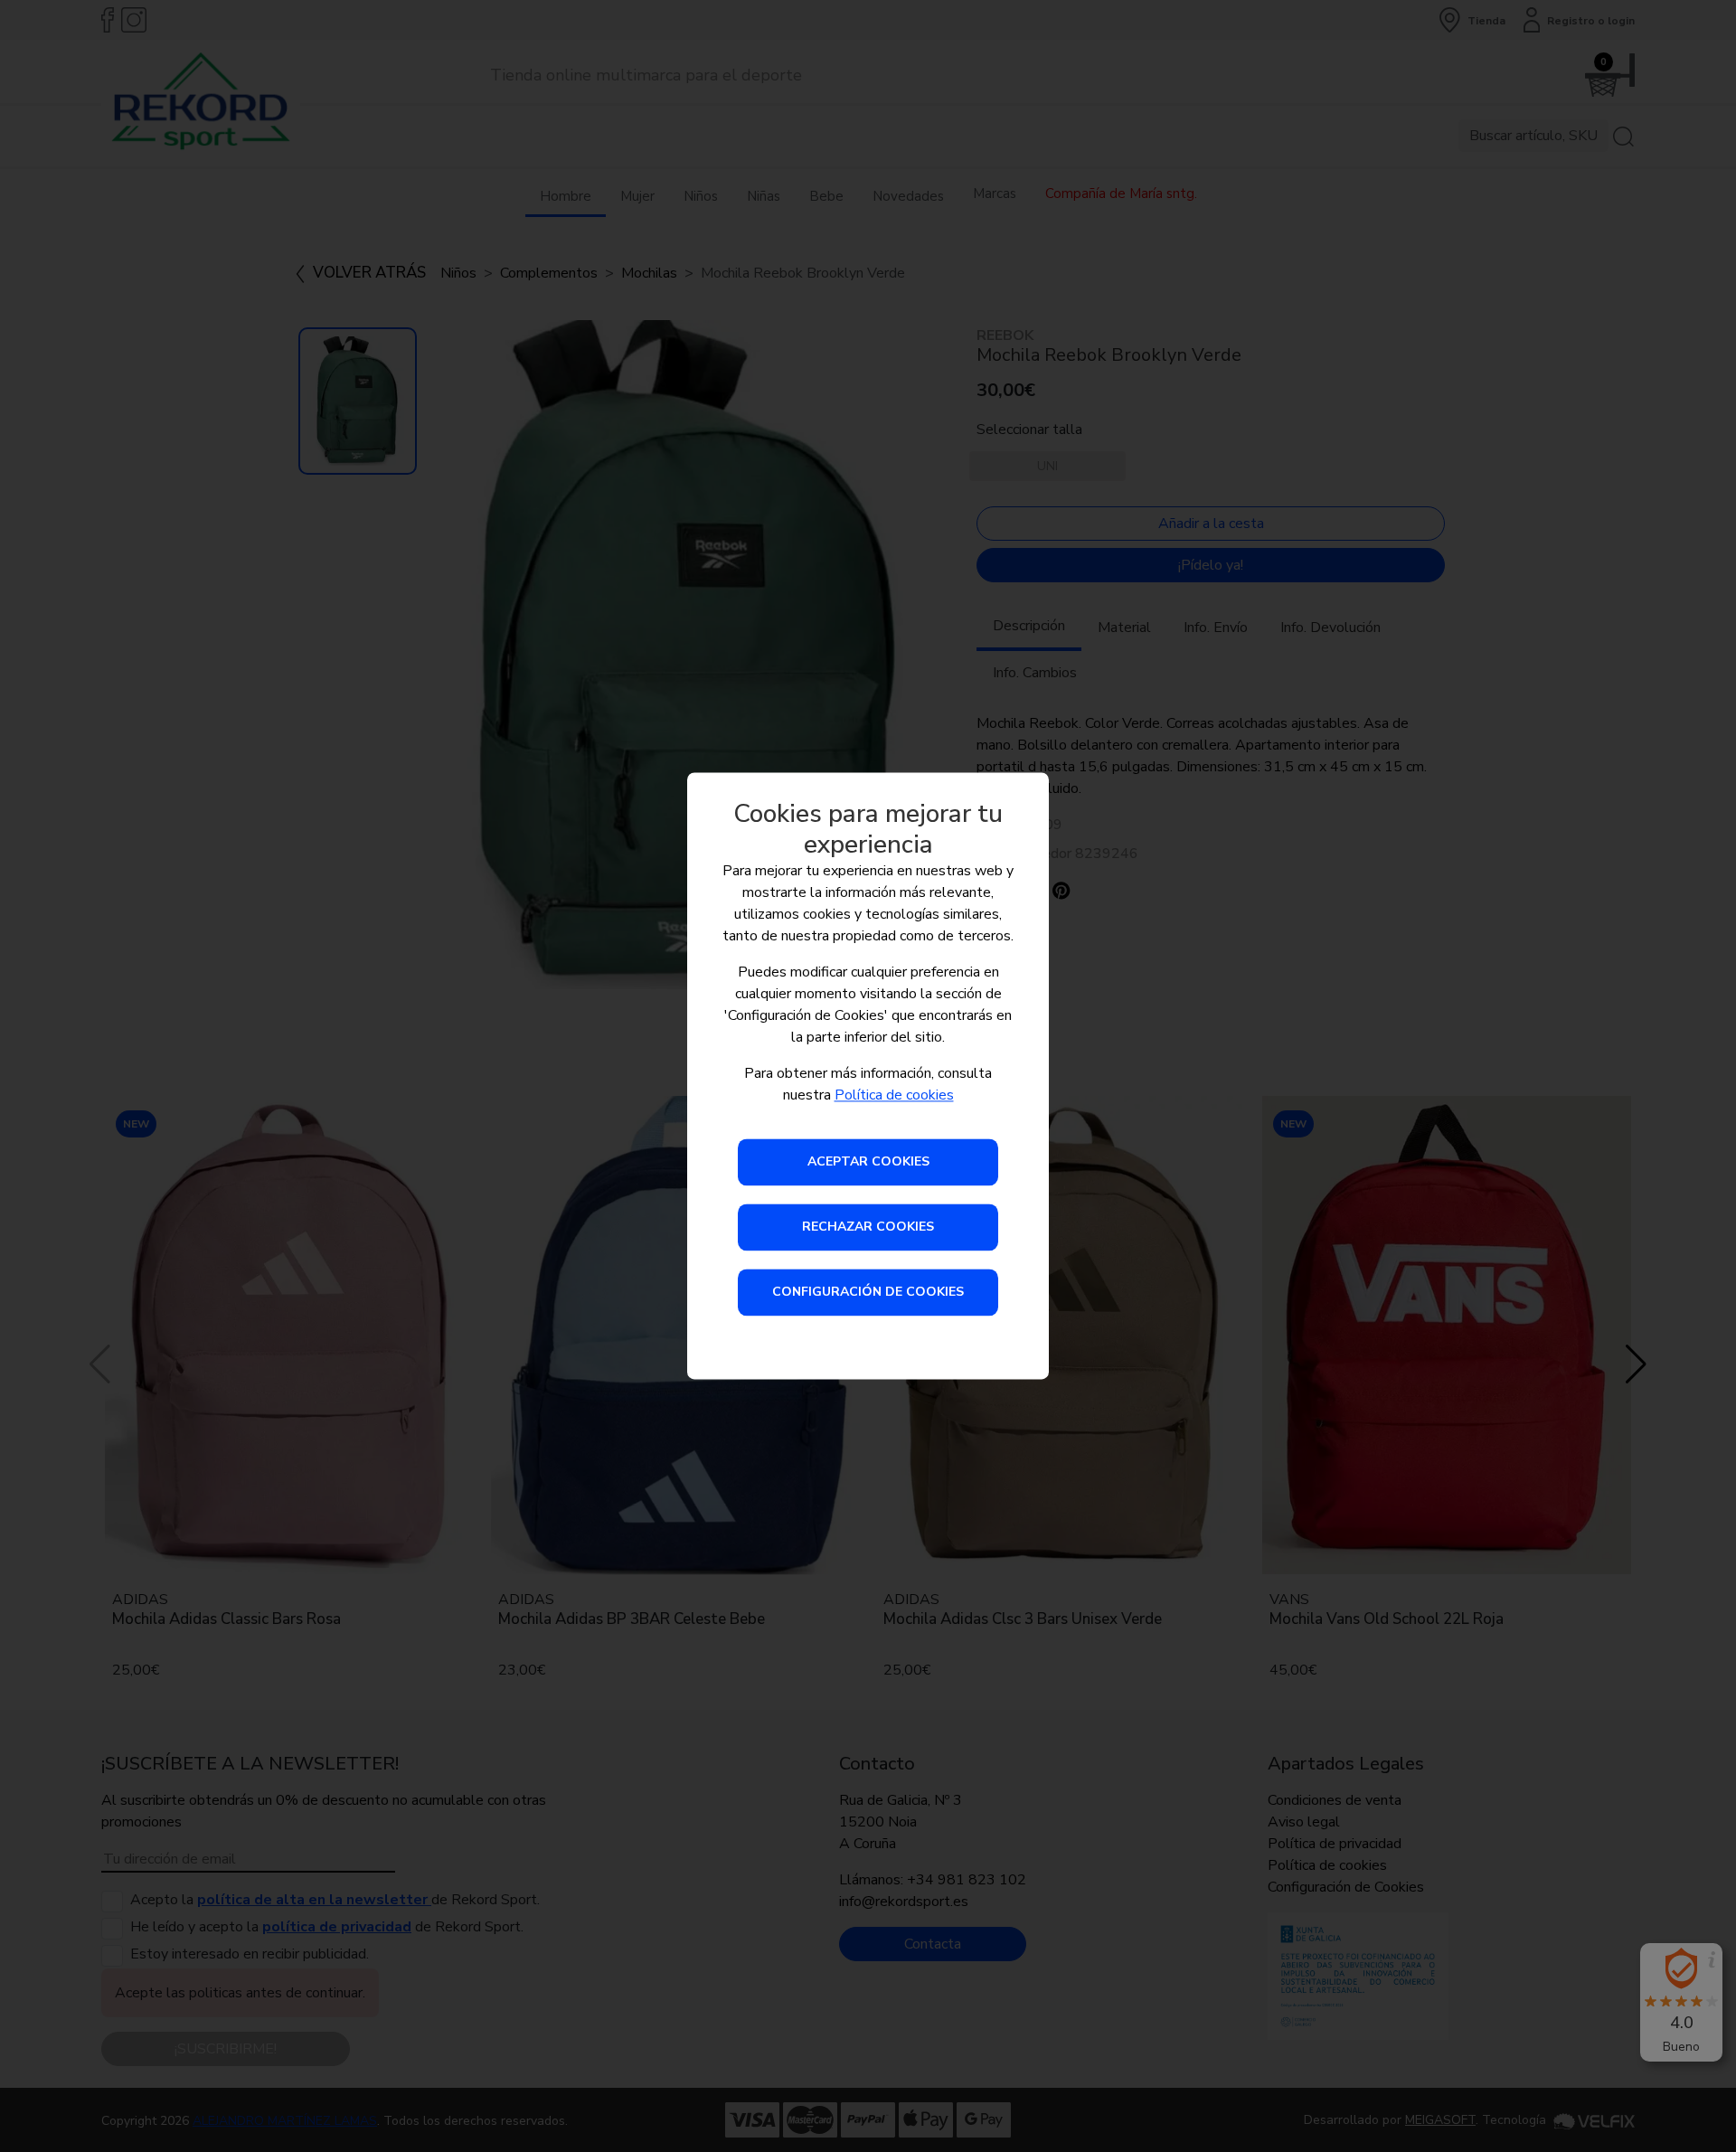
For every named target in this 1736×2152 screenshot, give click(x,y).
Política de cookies (894, 1096)
